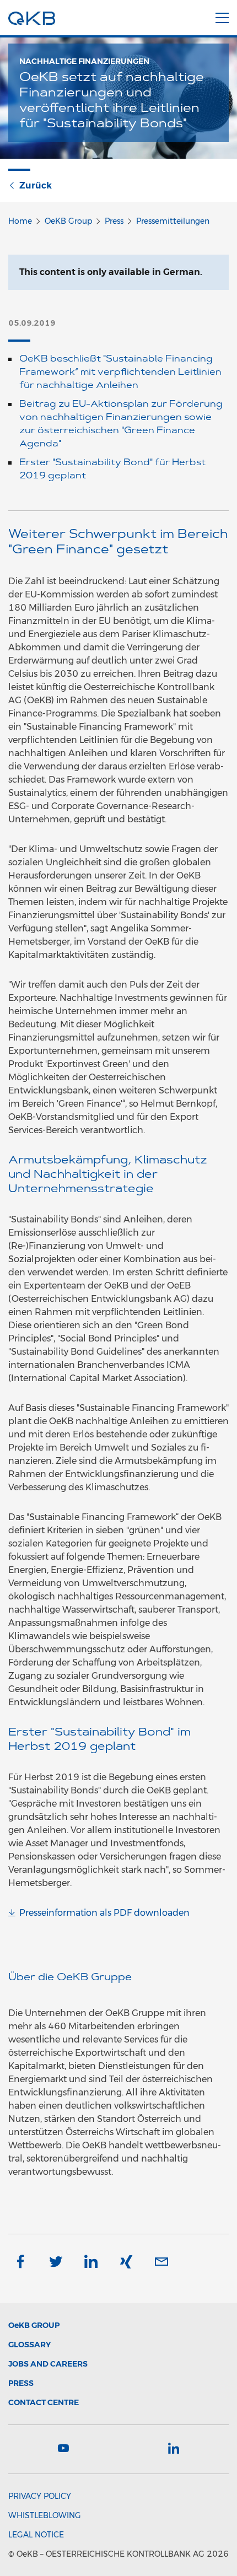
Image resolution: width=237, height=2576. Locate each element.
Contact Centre (44, 2402)
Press (114, 221)
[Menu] (222, 16)
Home (20, 221)
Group (34, 2325)
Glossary (29, 2345)
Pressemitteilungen (173, 221)
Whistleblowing (45, 2515)
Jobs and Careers (48, 2364)
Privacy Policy (40, 2496)
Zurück (36, 185)
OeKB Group (68, 221)
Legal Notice (36, 2535)
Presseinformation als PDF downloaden (104, 1913)
